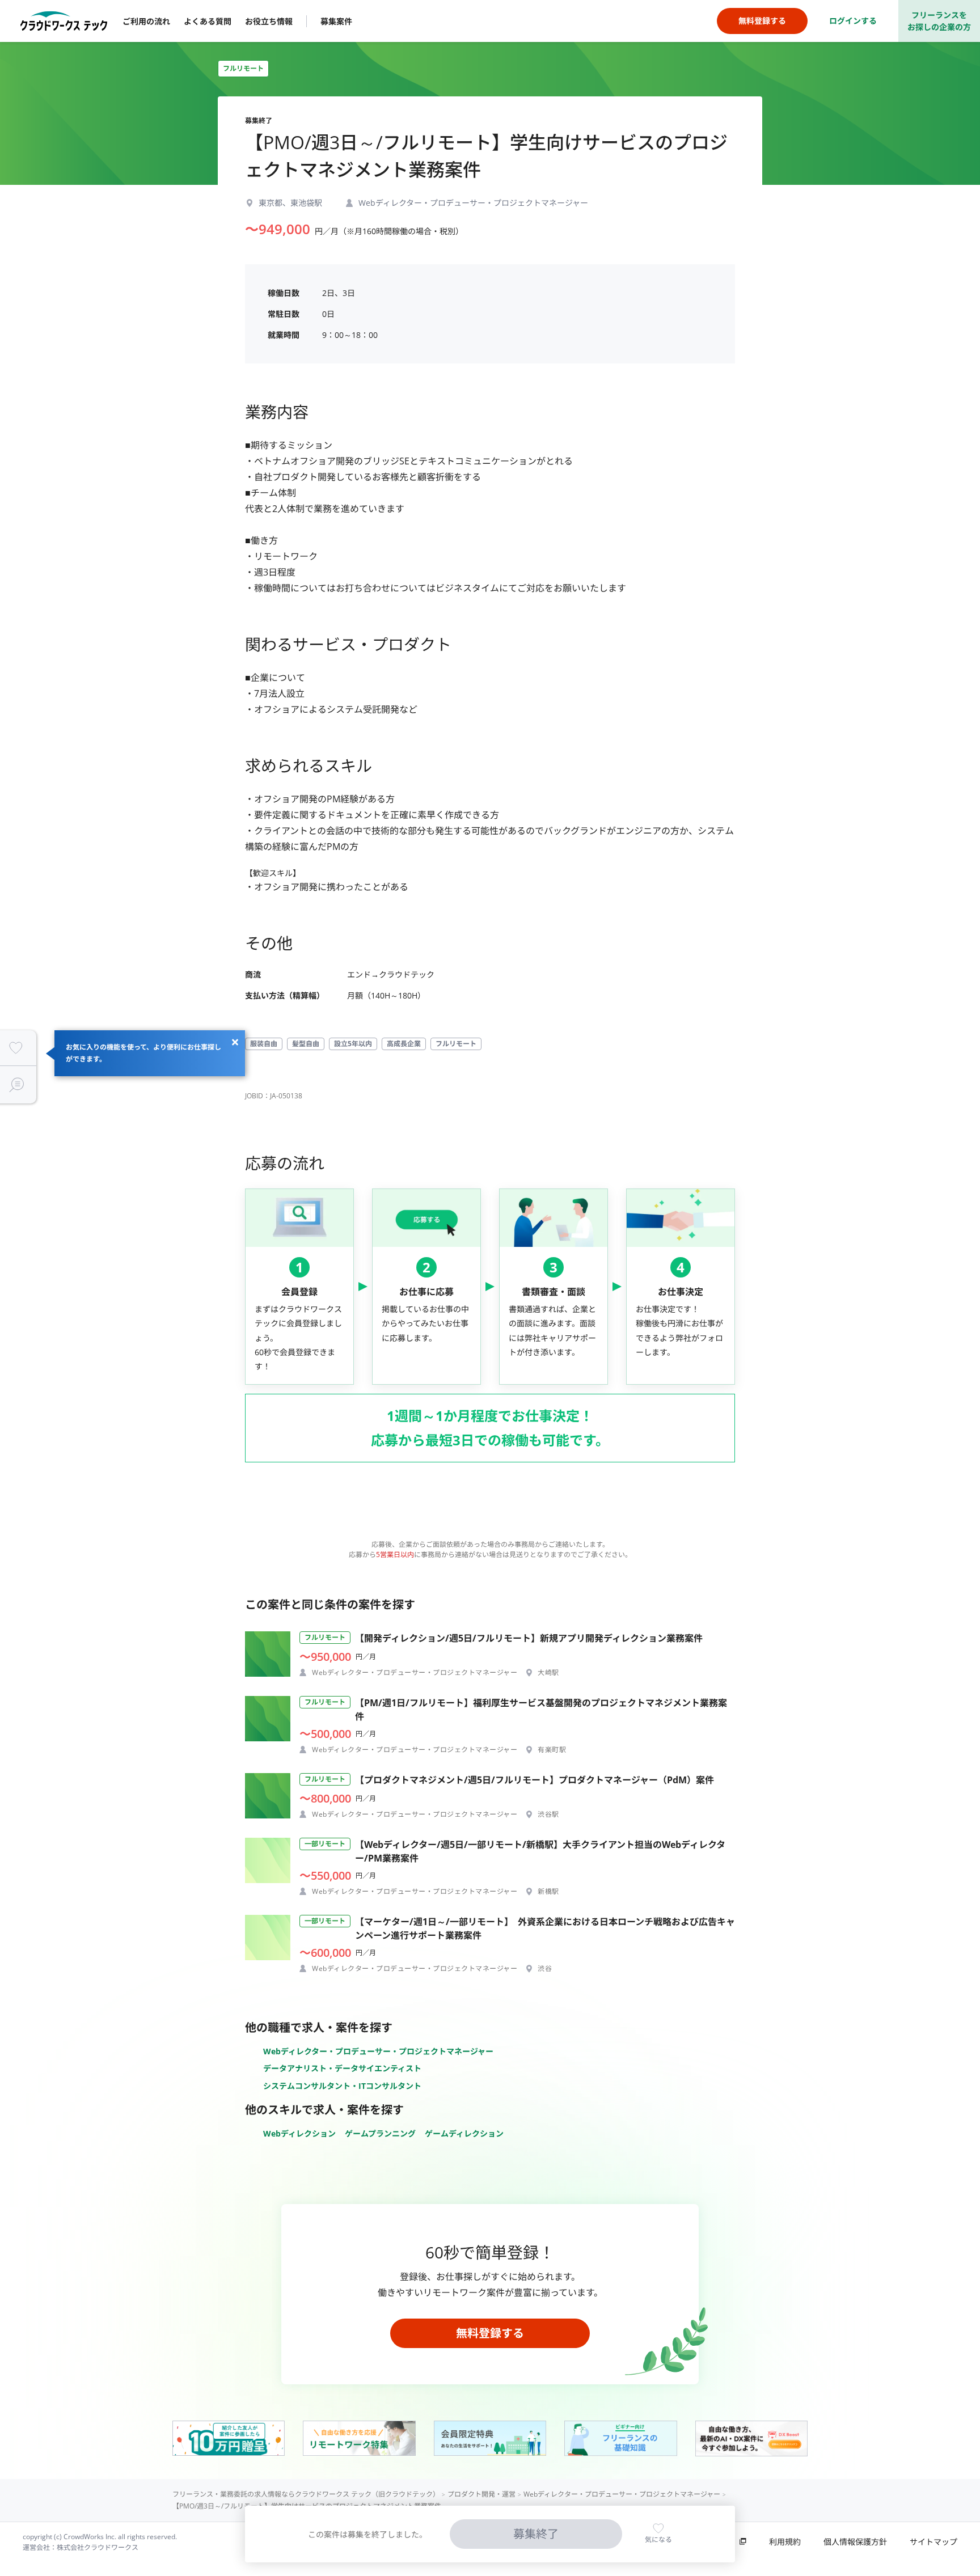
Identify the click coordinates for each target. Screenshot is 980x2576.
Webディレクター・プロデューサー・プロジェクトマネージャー (378, 2051)
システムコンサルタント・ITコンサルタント (342, 2086)
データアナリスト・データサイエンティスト (342, 2068)
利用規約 (785, 2542)
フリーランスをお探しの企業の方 (939, 21)
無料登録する (490, 2333)
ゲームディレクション (464, 2133)
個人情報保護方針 (855, 2542)
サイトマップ (933, 2542)
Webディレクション (299, 2133)
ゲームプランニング (380, 2133)
